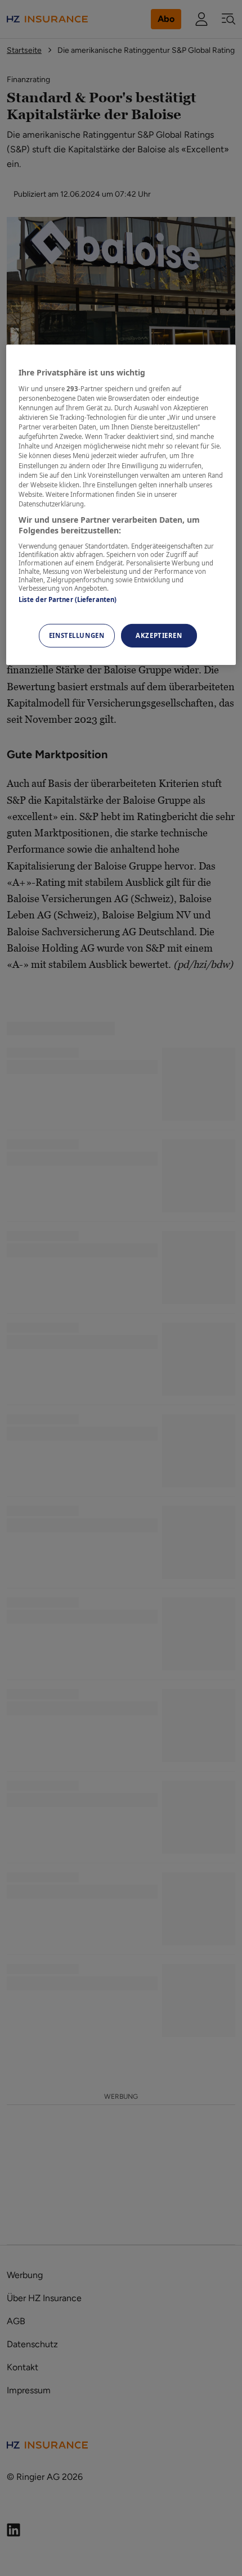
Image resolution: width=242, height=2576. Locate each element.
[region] (121, 505)
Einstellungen (77, 635)
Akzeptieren (159, 635)
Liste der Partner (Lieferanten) (68, 599)
